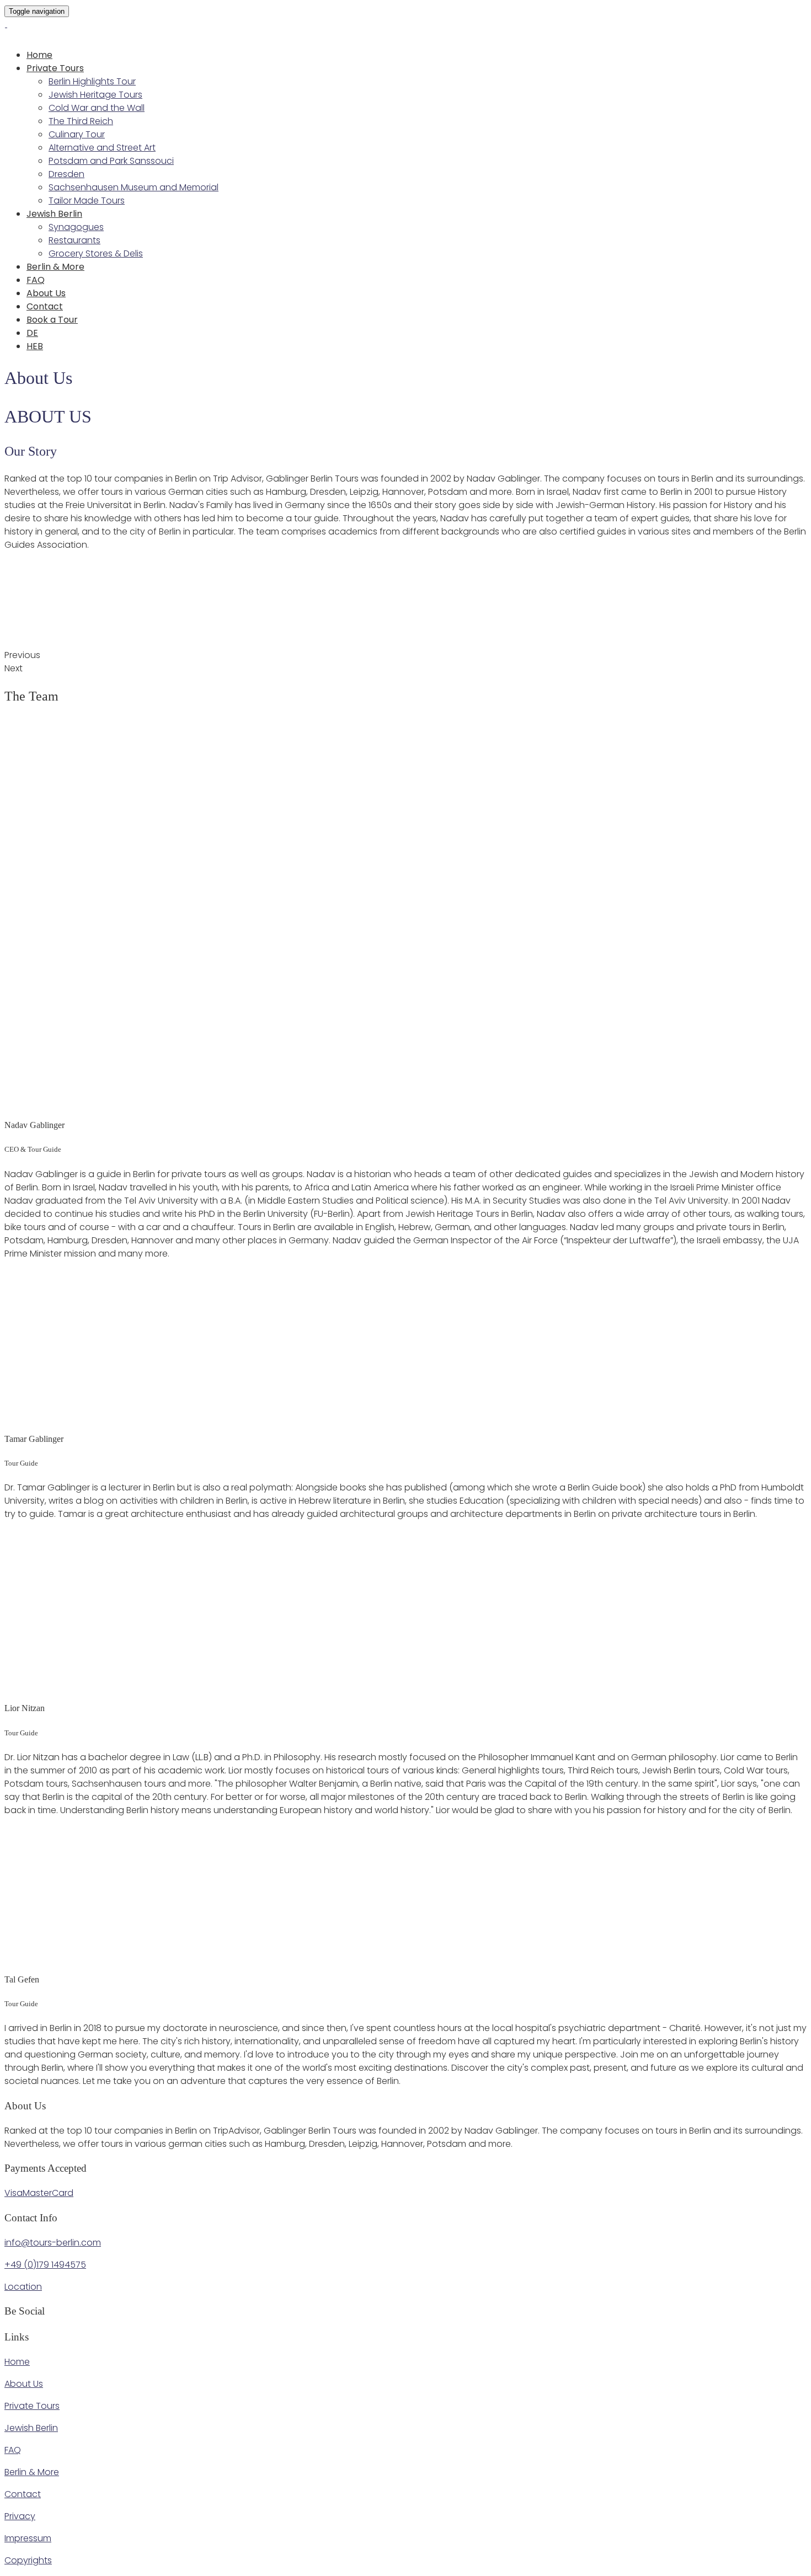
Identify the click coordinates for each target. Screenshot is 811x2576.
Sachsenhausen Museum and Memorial (134, 187)
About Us (46, 293)
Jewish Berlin (54, 214)
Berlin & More (55, 267)
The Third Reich (81, 121)
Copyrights (28, 2560)
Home (39, 55)
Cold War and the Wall (97, 108)
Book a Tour (52, 320)
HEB (35, 346)
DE (32, 333)
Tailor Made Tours (87, 201)
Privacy (20, 2516)
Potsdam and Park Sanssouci (111, 161)
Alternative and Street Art (102, 148)
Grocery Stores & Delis (96, 253)
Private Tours (55, 68)
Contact (45, 306)
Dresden (66, 174)
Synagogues (76, 227)
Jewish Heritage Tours (95, 95)
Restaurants (74, 240)
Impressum (28, 2538)
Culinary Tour (77, 134)
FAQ (36, 280)
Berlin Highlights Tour (92, 81)
